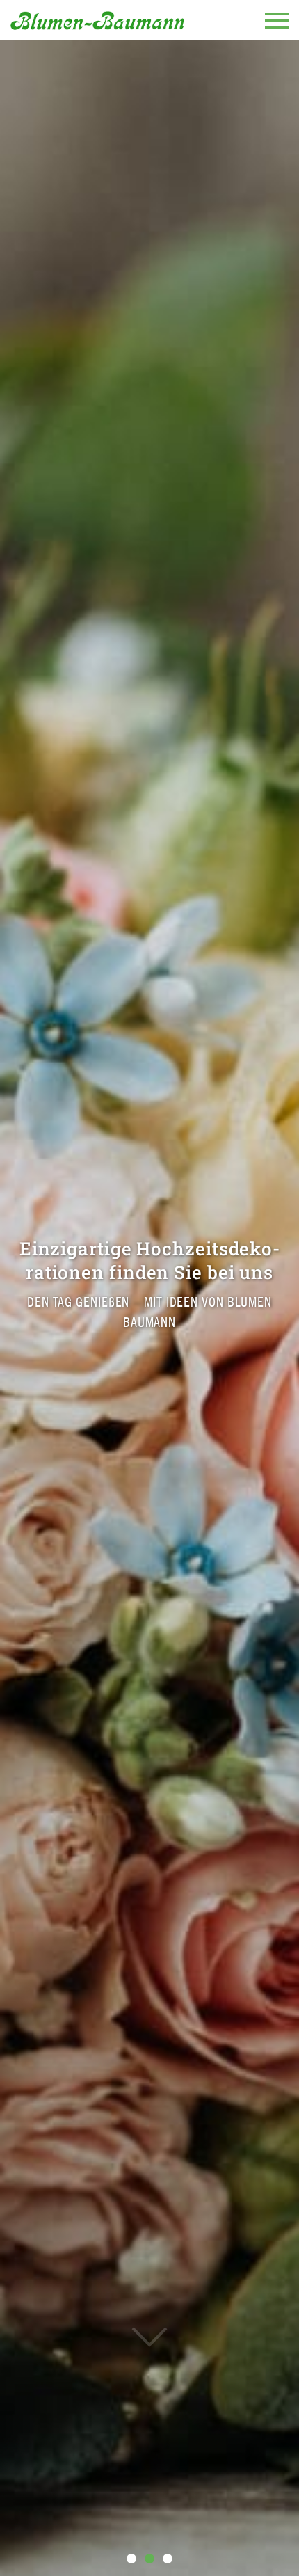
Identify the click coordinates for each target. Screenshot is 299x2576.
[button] (131, 2559)
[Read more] (149, 2308)
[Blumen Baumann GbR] (97, 20)
